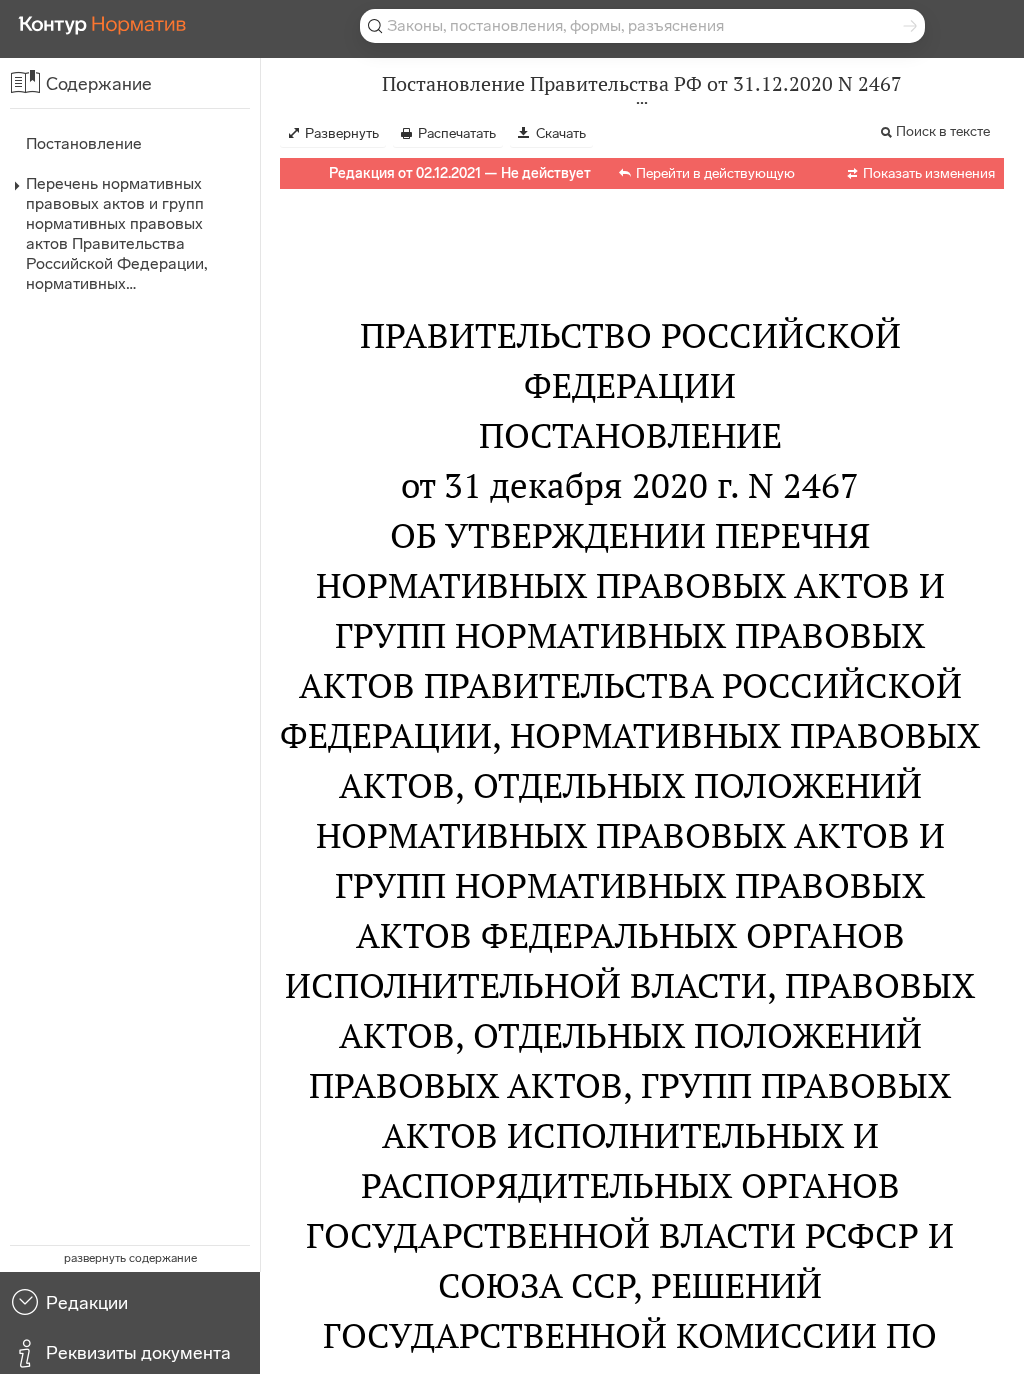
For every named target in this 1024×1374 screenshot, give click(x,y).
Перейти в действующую (715, 173)
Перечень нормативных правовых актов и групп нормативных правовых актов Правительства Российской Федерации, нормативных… (116, 233)
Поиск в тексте (943, 131)
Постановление (84, 143)
